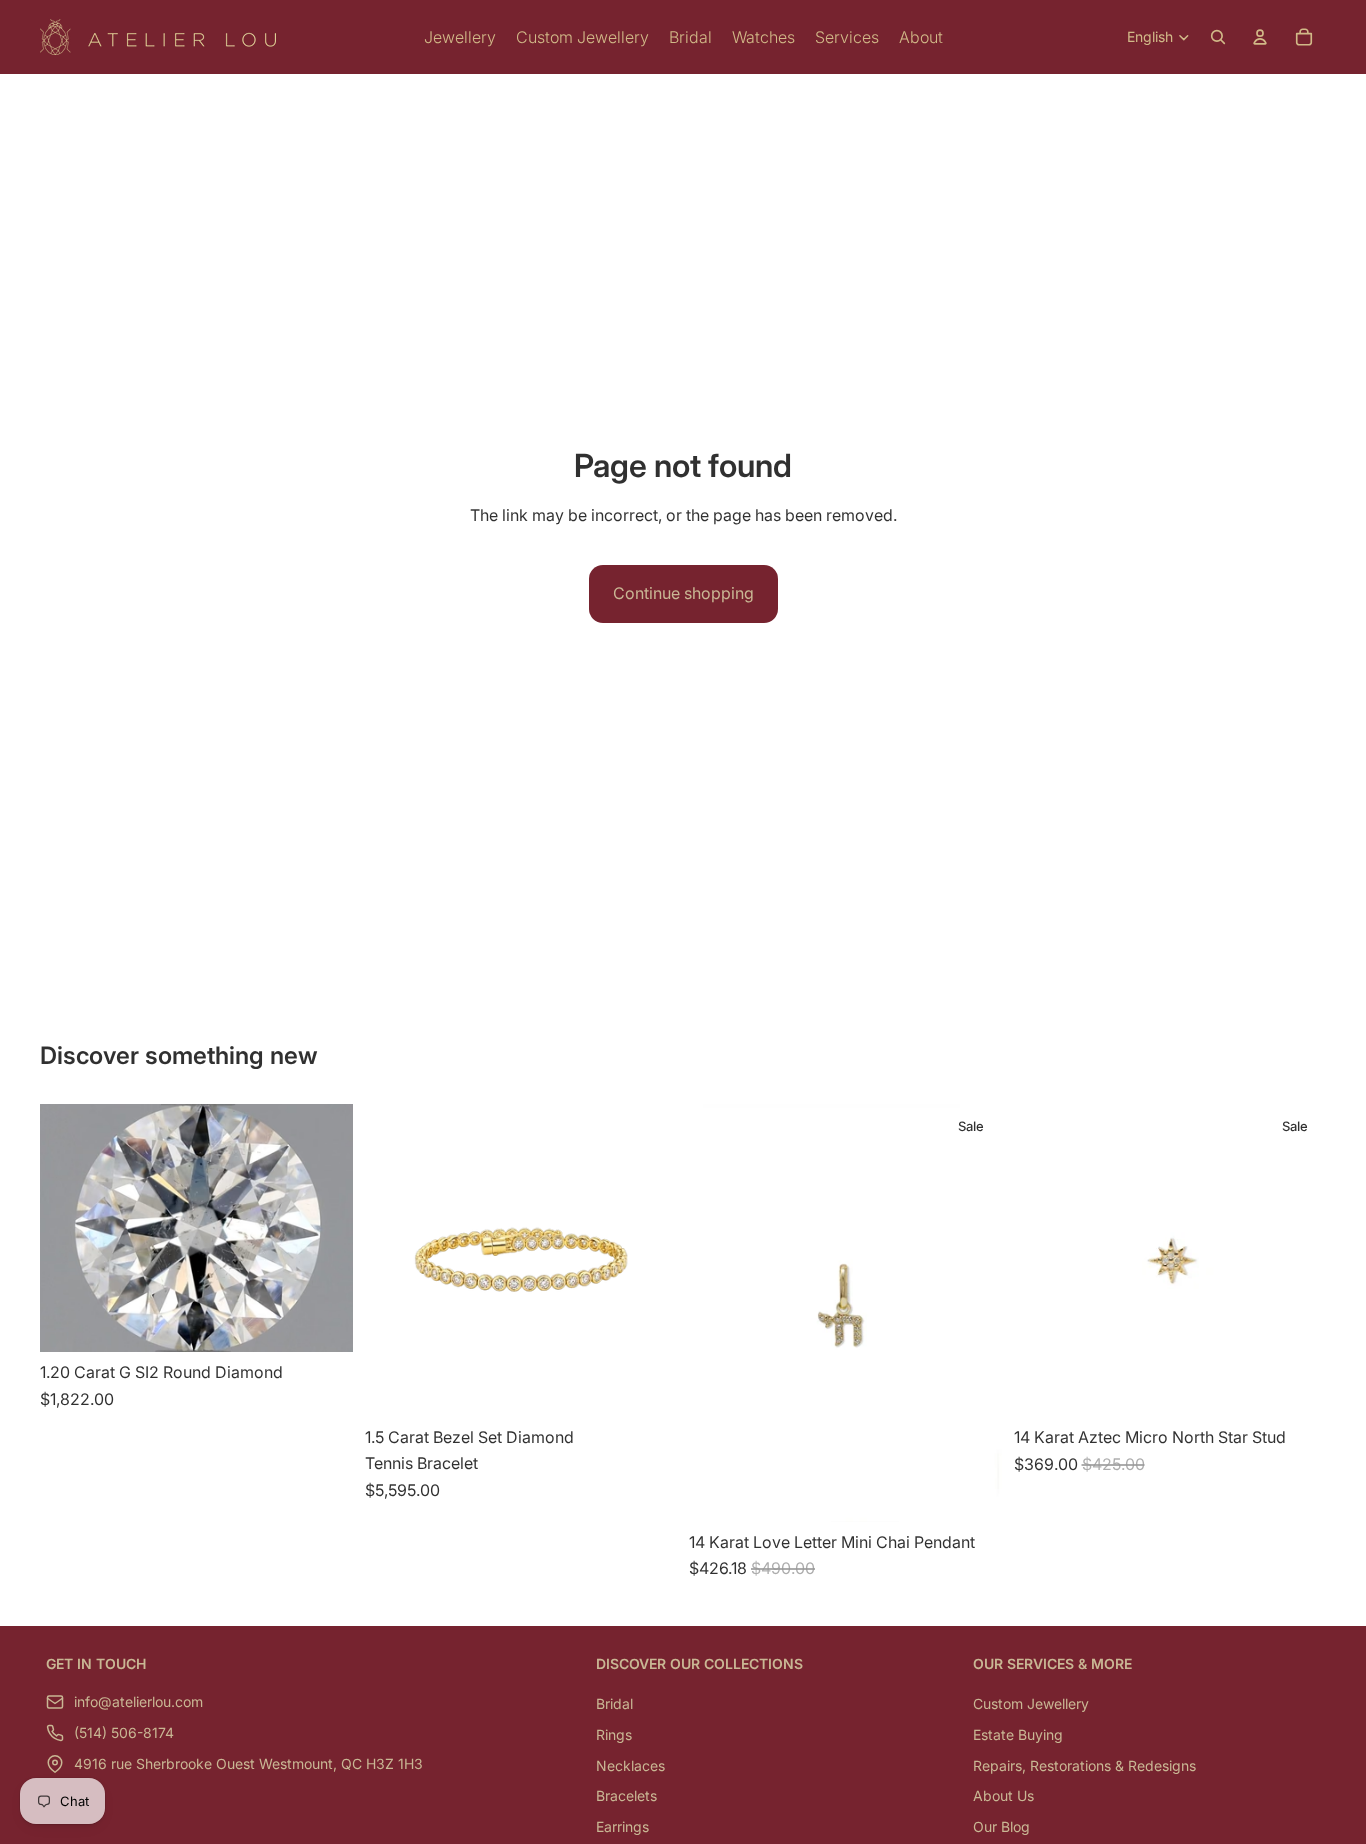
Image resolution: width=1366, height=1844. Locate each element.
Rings (614, 1734)
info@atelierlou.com (138, 1702)
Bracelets (626, 1796)
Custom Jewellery (1031, 1704)
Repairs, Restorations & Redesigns (1084, 1765)
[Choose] (646, 1387)
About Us (1003, 1796)
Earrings (622, 1826)
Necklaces (630, 1765)
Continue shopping (683, 593)
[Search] (1218, 37)
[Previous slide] (1044, 1261)
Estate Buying (1018, 1734)
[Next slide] (1296, 1261)
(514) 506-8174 (124, 1733)
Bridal (614, 1704)
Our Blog (1001, 1826)
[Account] (1260, 37)
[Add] (322, 1321)
